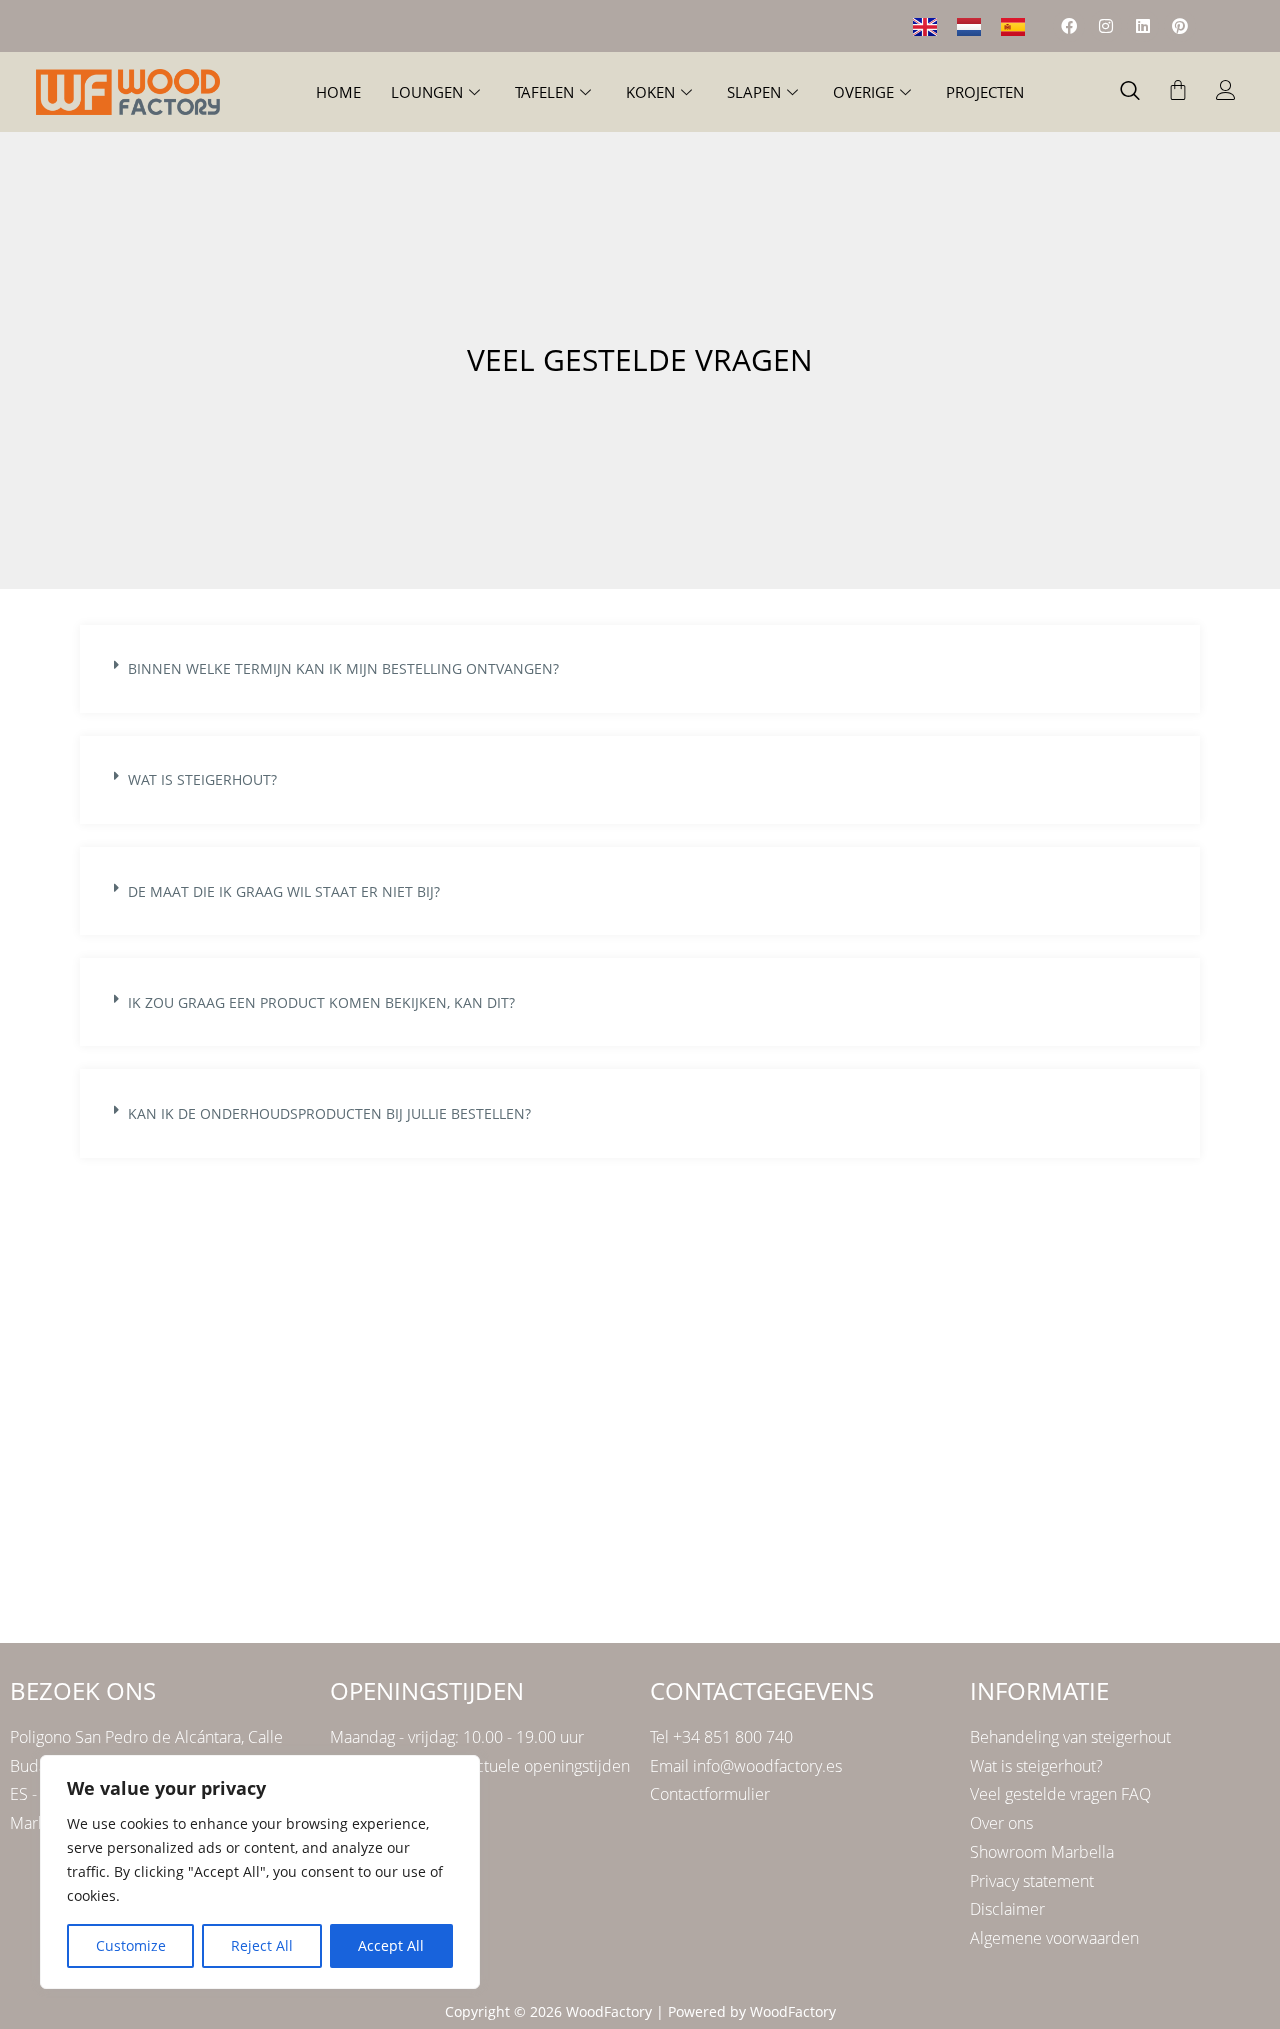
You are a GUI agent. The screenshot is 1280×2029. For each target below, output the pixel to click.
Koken (650, 92)
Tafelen (544, 92)
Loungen (427, 92)
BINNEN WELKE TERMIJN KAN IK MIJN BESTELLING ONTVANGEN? (343, 668)
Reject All (262, 1945)
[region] (260, 1872)
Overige (863, 92)
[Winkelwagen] (1178, 90)
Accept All (391, 1945)
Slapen (754, 92)
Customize (131, 1945)
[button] (640, 669)
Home (338, 92)
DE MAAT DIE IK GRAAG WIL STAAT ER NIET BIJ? (284, 891)
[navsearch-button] (1130, 92)
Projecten (985, 92)
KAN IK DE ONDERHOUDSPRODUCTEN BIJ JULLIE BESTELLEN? (329, 1113)
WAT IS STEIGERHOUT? (202, 779)
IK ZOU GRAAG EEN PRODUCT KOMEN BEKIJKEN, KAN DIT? (321, 1002)
